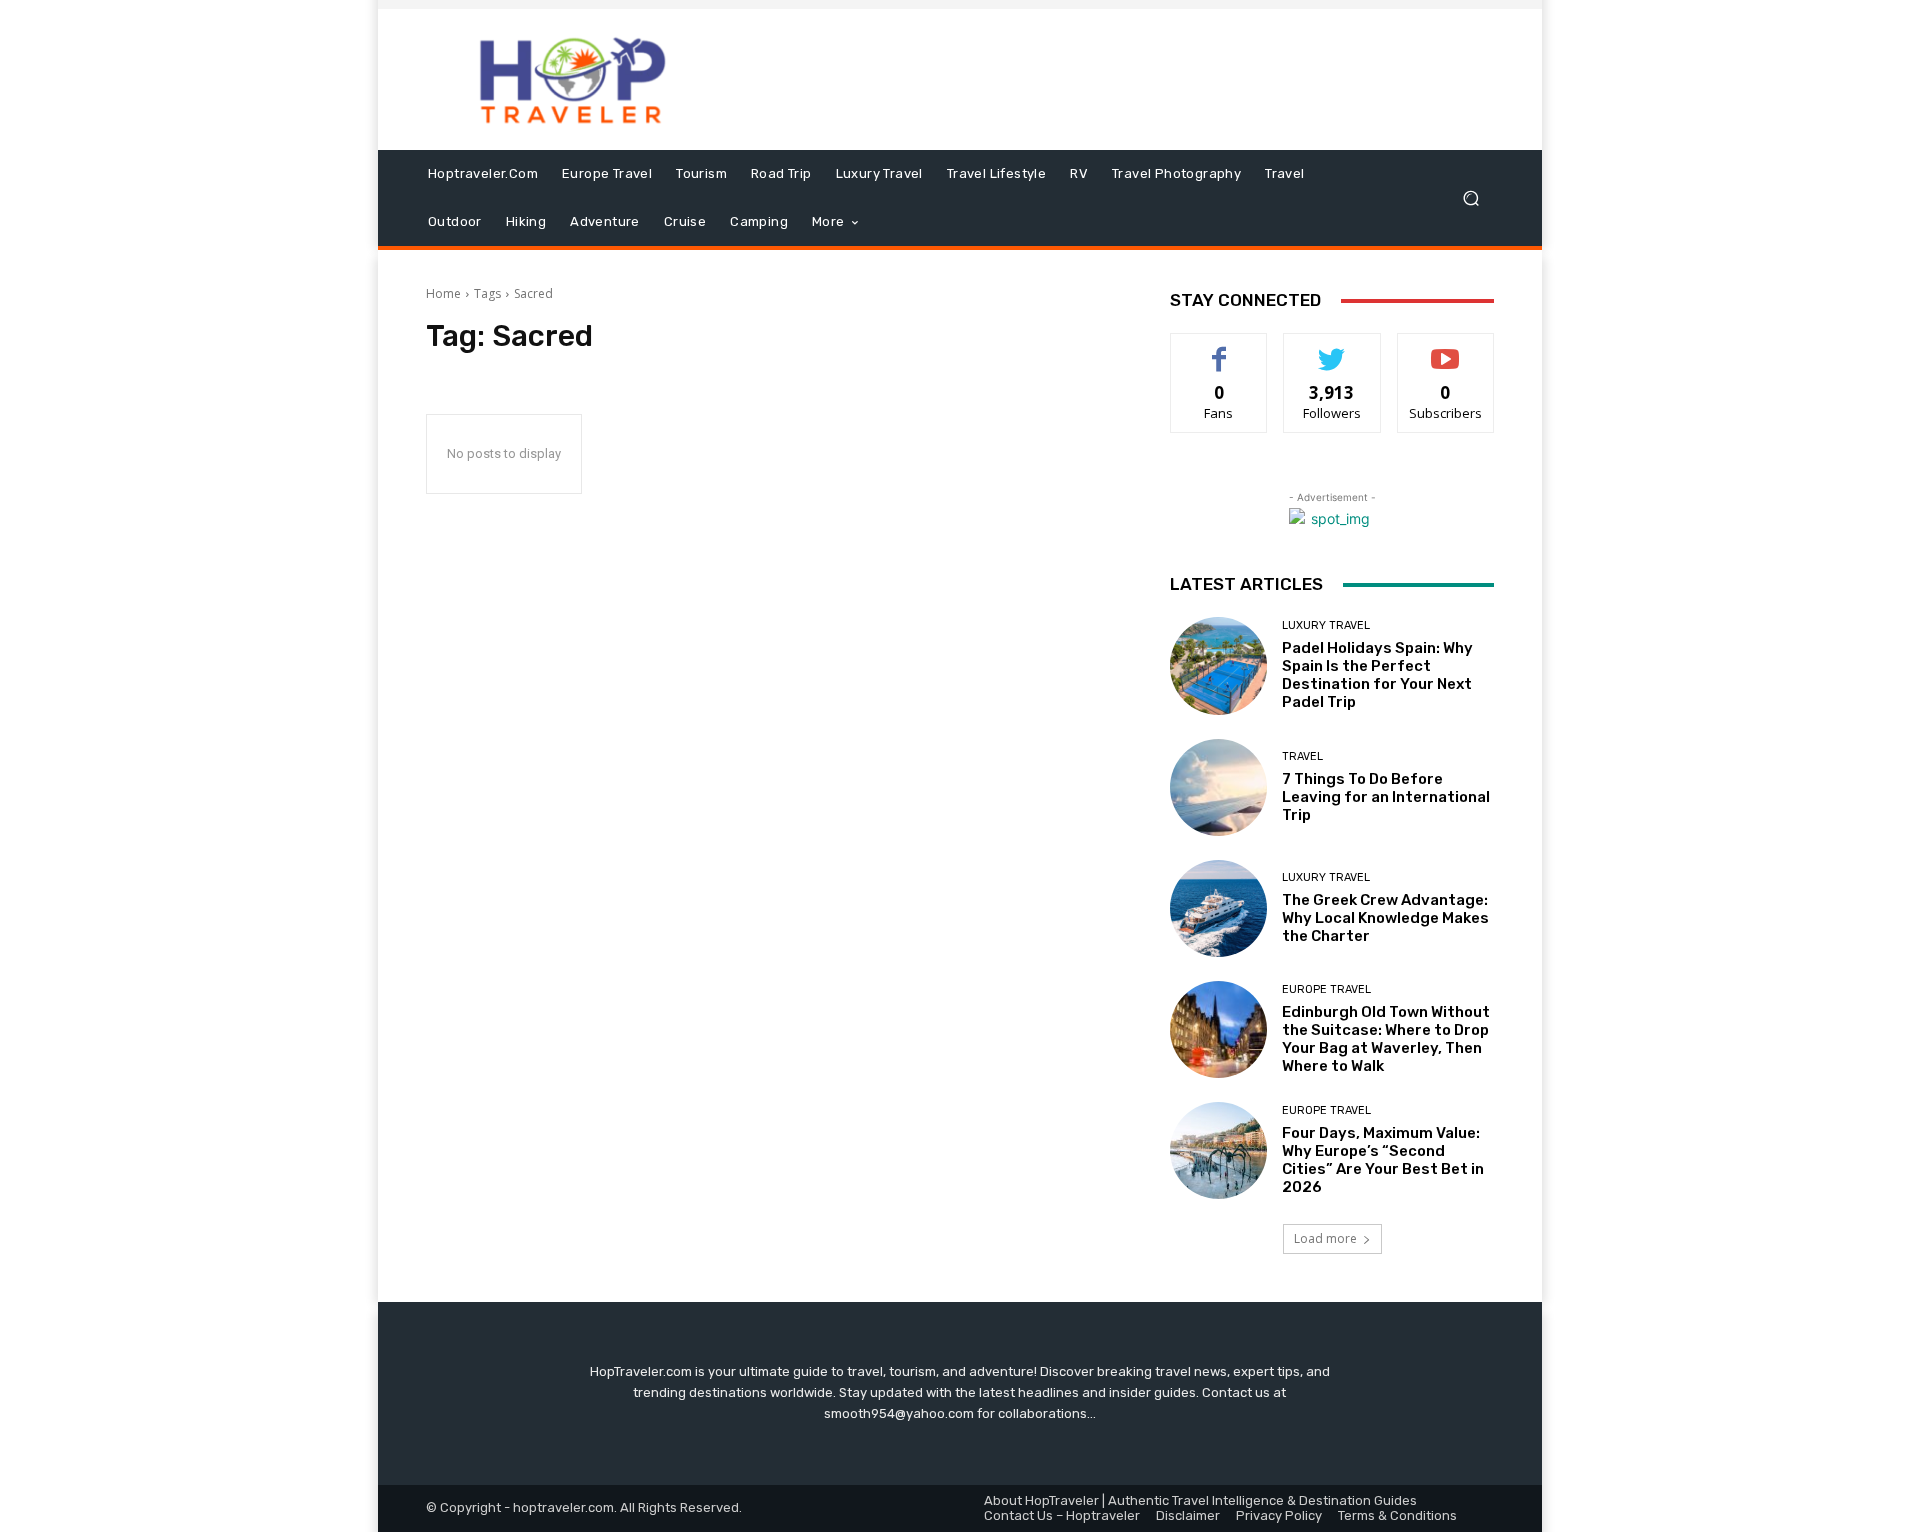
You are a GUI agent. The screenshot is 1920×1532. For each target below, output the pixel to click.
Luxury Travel (1326, 625)
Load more (1325, 1238)
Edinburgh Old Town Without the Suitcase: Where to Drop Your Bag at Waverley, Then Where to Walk (1386, 1039)
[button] (1470, 198)
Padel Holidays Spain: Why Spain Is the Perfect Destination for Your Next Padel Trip (1377, 675)
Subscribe (1446, 348)
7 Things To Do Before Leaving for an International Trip (1386, 797)
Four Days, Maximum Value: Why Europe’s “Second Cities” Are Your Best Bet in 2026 (1383, 1160)
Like (1219, 348)
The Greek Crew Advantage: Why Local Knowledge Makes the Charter (1385, 918)
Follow (1332, 348)
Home (443, 293)
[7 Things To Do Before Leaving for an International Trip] (1218, 787)
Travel (1302, 756)
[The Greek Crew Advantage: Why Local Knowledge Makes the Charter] (1218, 908)
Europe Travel (1326, 989)
